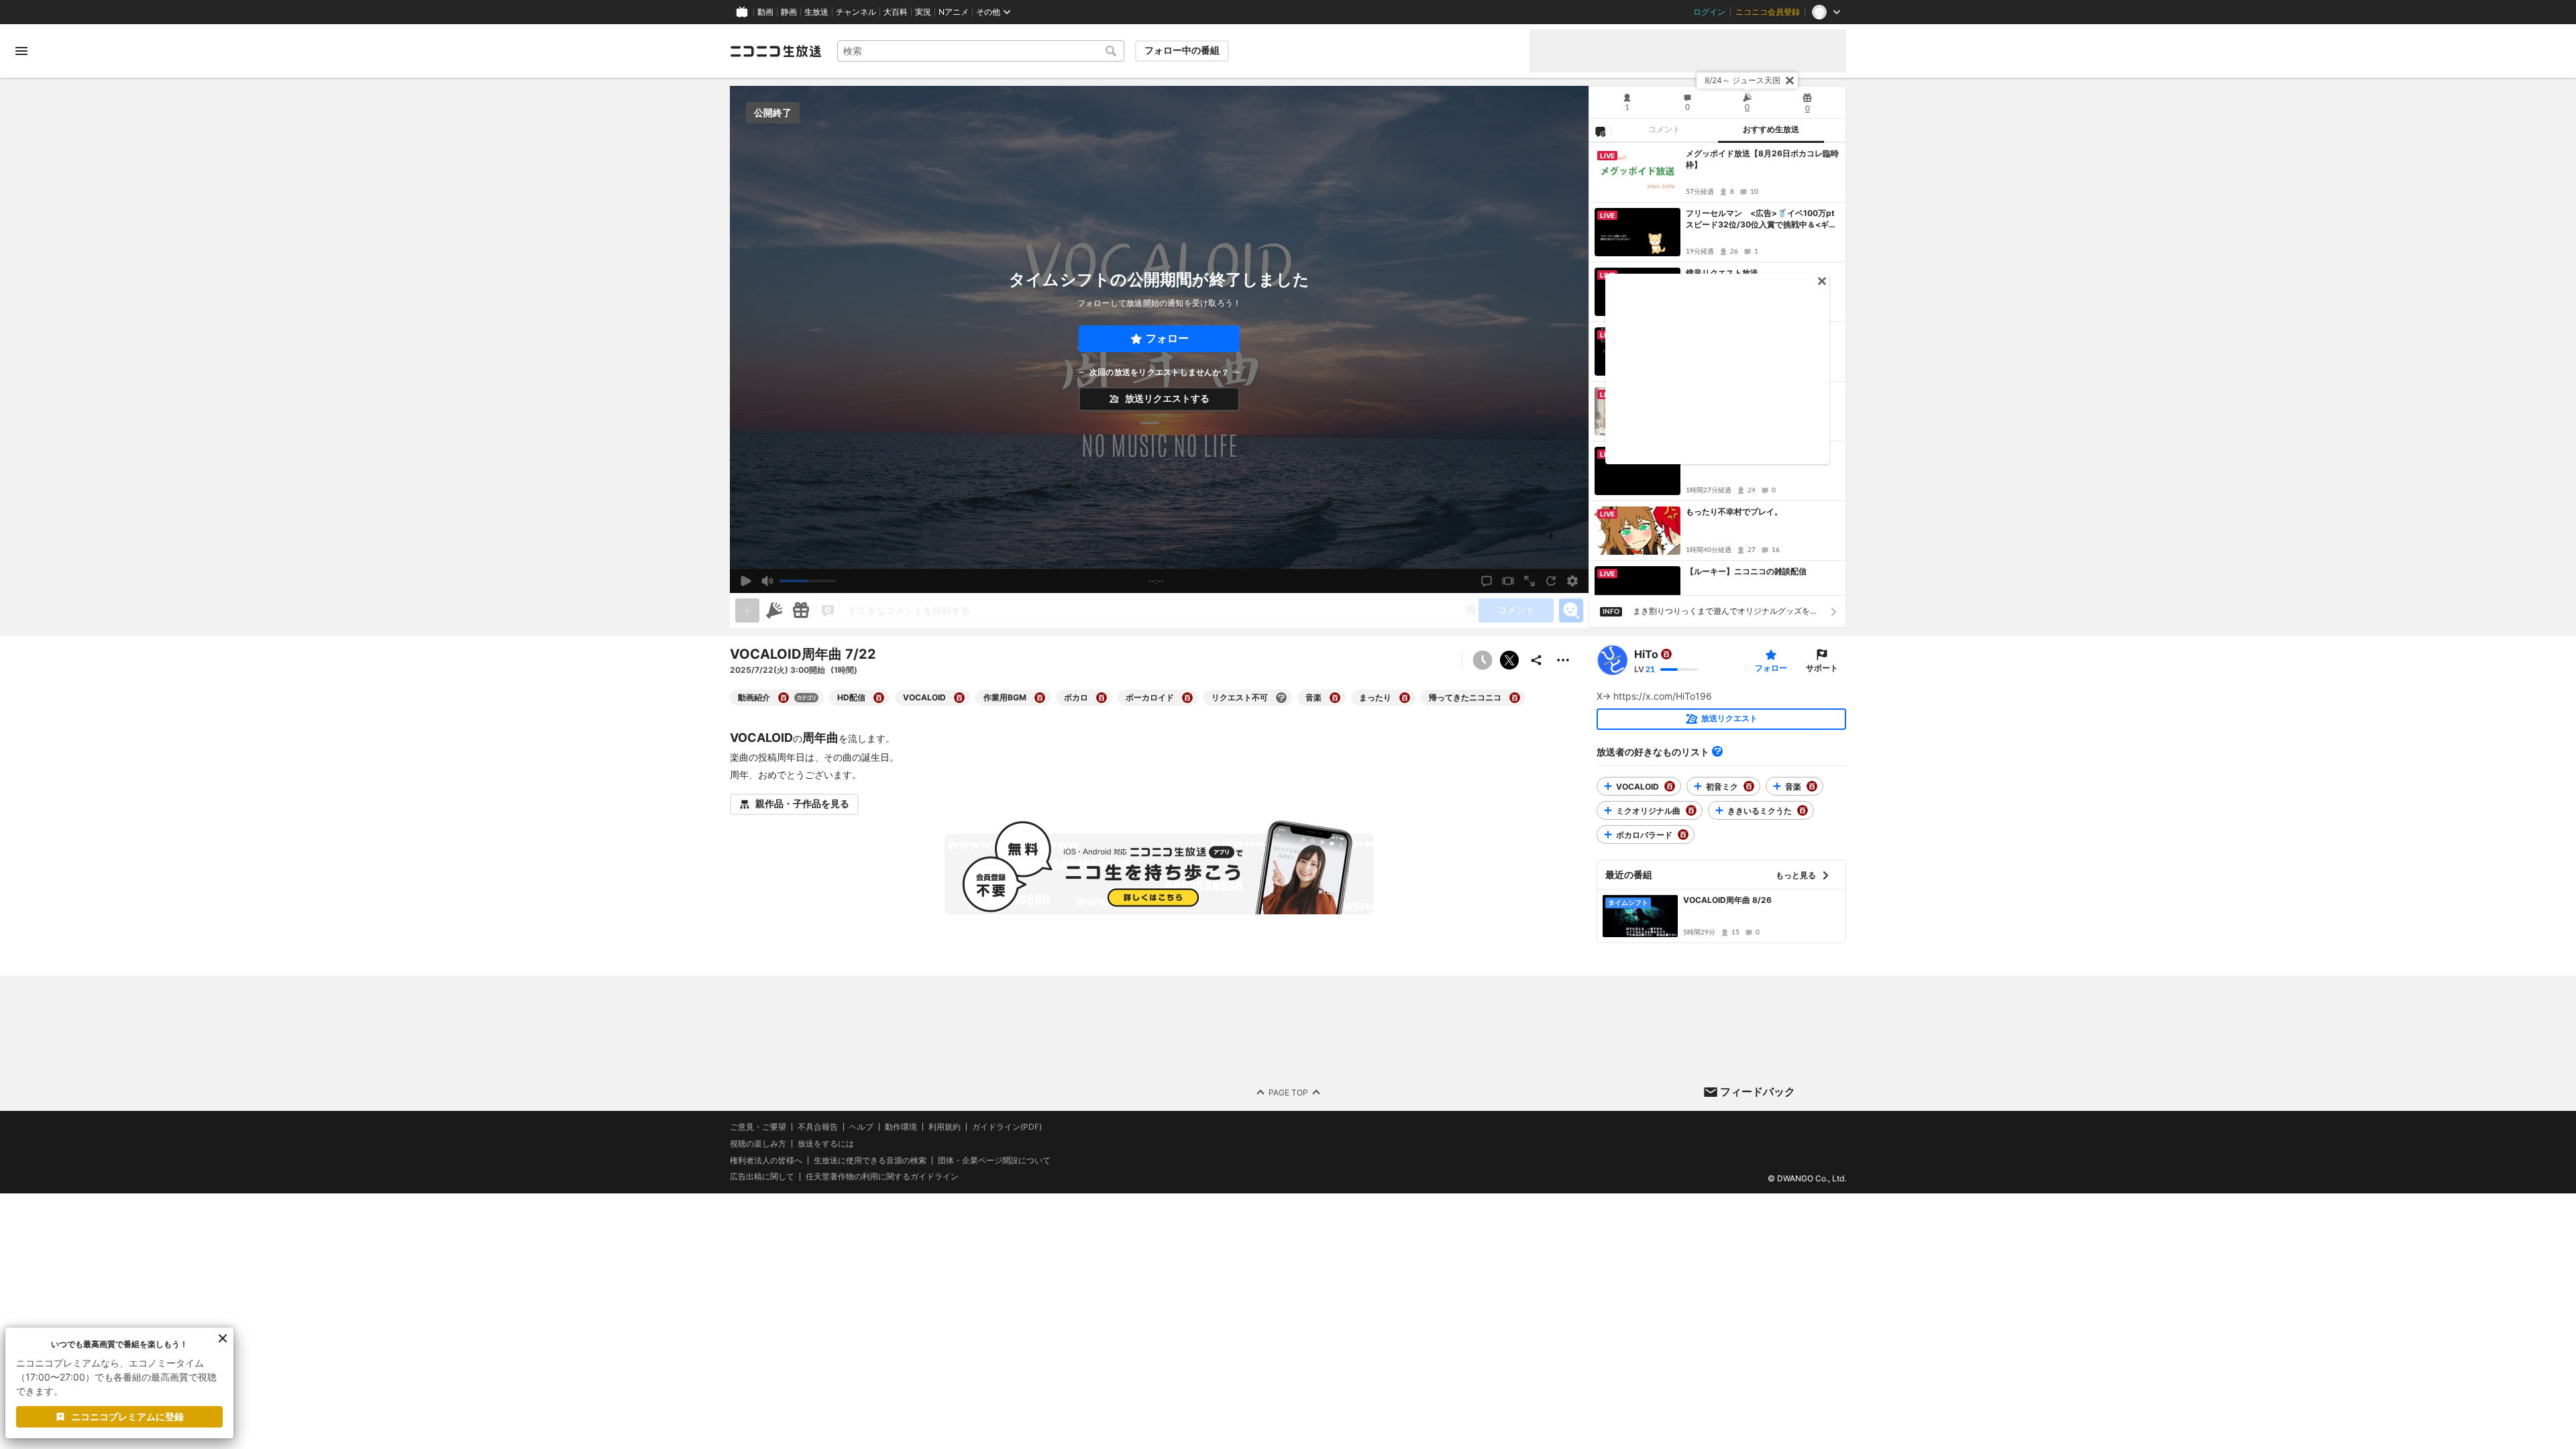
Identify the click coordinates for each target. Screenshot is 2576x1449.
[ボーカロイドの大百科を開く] (1187, 698)
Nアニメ (954, 12)
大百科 (896, 12)
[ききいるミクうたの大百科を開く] (1803, 810)
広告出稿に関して (762, 1176)
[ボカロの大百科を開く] (1102, 698)
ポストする (1509, 660)
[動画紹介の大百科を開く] (784, 698)
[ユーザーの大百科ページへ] (1666, 654)
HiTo (1646, 654)
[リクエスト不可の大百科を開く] (1281, 698)
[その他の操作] (1563, 660)
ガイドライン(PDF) (1007, 1127)
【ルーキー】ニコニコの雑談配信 (1746, 571)
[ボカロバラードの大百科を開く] (1683, 835)
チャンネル (856, 12)
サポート (1822, 668)
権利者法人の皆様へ (766, 1160)
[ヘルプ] (1717, 751)
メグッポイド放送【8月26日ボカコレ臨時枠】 (1762, 159)
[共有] (1536, 660)
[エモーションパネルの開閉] (1571, 610)
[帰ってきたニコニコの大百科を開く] (1515, 698)
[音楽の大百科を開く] (1335, 698)
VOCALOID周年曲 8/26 (1727, 900)
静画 (789, 12)
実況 (923, 12)
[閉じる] (1790, 80)
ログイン (1709, 12)
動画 (765, 12)
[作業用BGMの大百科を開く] (1040, 698)
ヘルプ (861, 1127)
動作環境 (901, 1127)
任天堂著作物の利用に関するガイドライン (882, 1177)
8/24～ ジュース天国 (1742, 80)
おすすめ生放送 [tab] (1771, 129)
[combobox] (981, 51)
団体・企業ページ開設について (994, 1161)
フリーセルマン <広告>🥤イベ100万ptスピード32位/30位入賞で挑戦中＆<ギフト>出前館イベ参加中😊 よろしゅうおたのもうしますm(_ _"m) (1762, 219)
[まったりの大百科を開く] (1405, 698)
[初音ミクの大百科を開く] (1749, 786)
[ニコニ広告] (774, 610)
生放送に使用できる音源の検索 (870, 1161)
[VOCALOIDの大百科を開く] (959, 698)
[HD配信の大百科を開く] (879, 698)
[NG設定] (1600, 131)
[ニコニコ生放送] (775, 51)
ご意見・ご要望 (758, 1127)
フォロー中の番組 (1182, 50)
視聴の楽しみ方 (758, 1143)
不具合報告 (818, 1127)
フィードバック (1758, 1091)
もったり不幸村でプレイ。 (1734, 512)
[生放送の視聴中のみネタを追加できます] (747, 610)
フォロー (1167, 338)
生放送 (816, 12)
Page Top (1288, 1092)
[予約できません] (1483, 660)
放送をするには (826, 1144)
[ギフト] (801, 610)
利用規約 (945, 1127)
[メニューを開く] (21, 51)
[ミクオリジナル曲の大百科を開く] (1691, 810)
